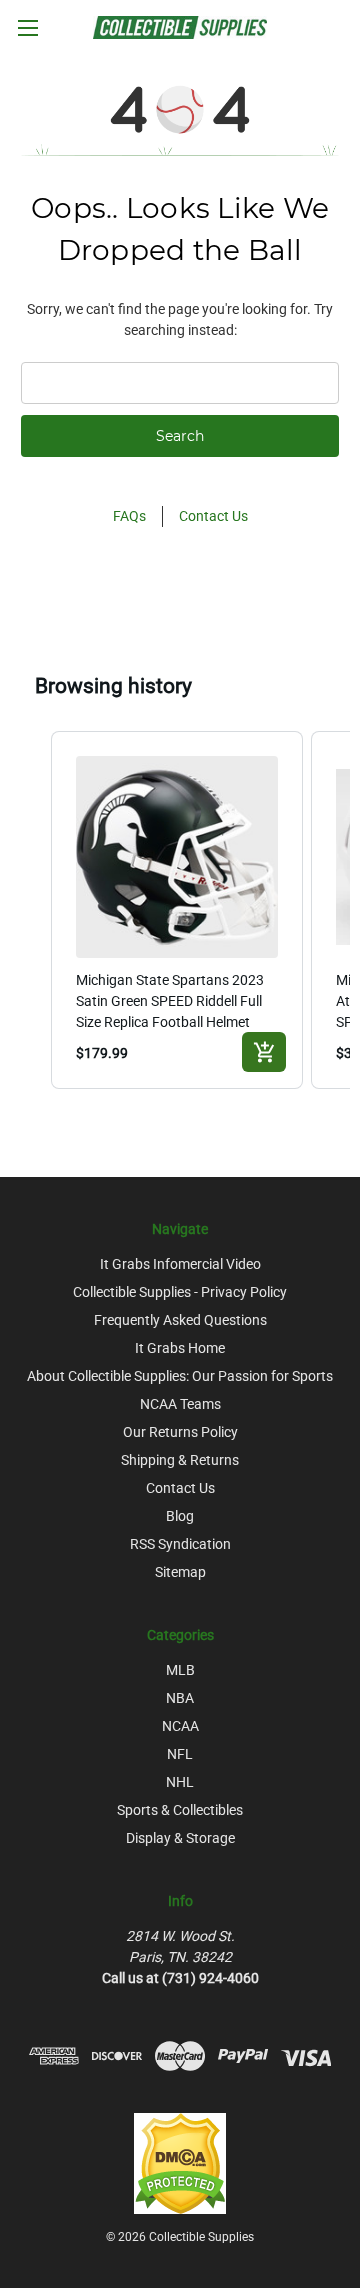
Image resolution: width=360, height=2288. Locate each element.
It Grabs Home (180, 1348)
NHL (180, 1782)
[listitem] (177, 910)
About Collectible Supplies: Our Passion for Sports (180, 1376)
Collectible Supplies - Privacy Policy (180, 1292)
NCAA (180, 1726)
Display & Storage (180, 1838)
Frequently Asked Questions (180, 1320)
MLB (180, 1670)
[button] (31, 910)
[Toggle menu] (27, 27)
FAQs (129, 516)
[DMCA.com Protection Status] (180, 2162)
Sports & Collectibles (180, 1810)
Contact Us (213, 516)
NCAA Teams (180, 1404)
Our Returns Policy (180, 1432)
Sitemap (180, 1572)
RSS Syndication (180, 1544)
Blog (180, 1516)
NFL (180, 1754)
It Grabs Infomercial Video (180, 1264)
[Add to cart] (264, 1052)
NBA (180, 1698)
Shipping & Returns (180, 1460)
